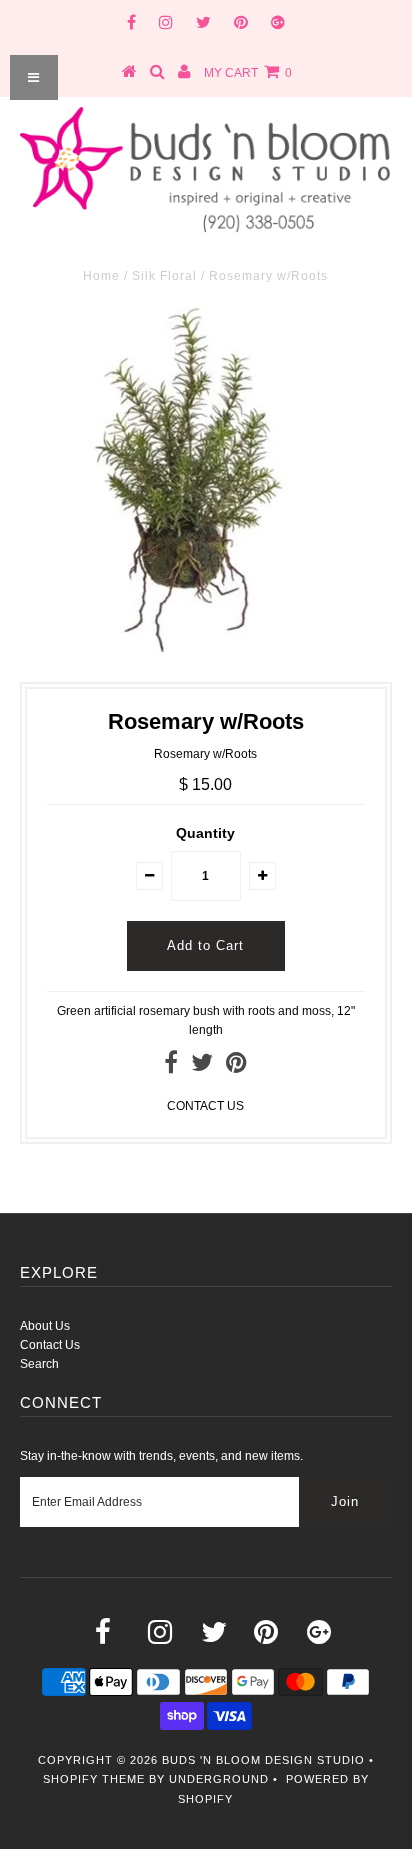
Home (101, 276)
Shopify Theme (94, 1779)
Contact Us (50, 1345)
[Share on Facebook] (171, 1067)
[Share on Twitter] (202, 1067)
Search (39, 1364)
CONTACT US (205, 1106)
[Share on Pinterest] (236, 1067)
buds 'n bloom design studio (263, 1760)
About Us (45, 1326)
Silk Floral (164, 276)
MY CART (248, 73)
